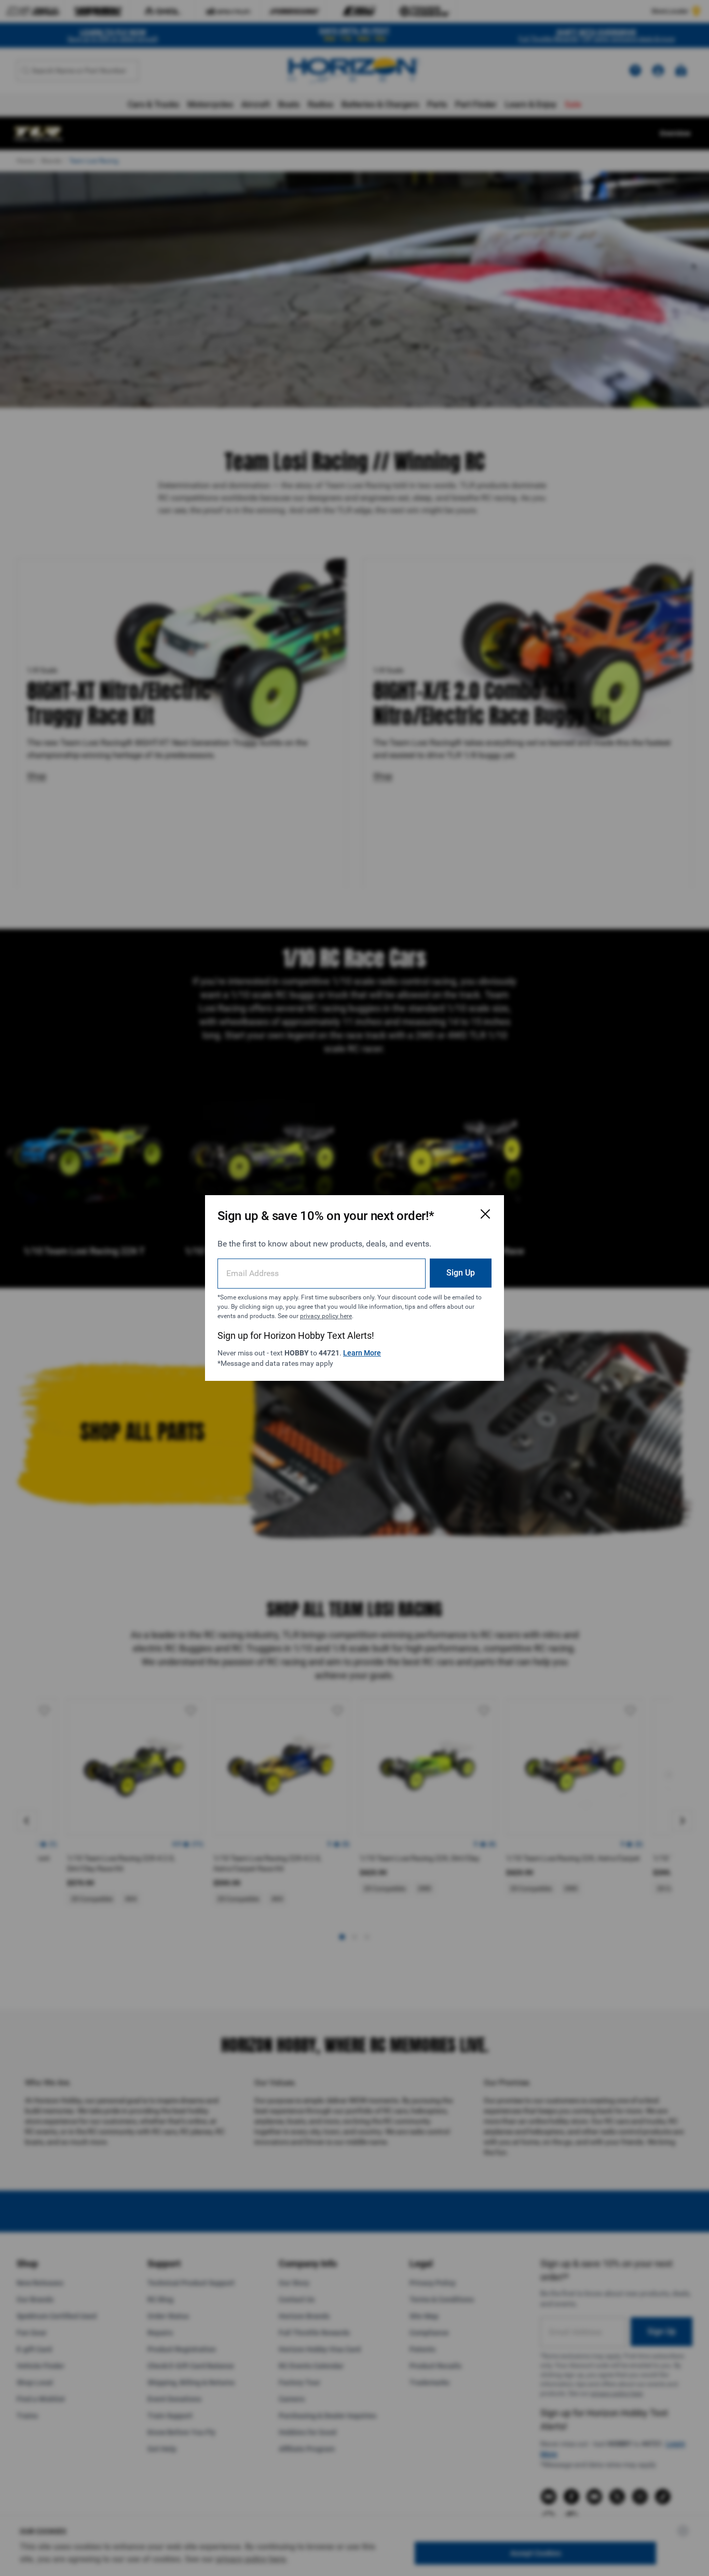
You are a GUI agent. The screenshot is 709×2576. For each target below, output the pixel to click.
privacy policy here (326, 1316)
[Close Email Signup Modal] (485, 1214)
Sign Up (461, 1273)
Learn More (362, 1353)
